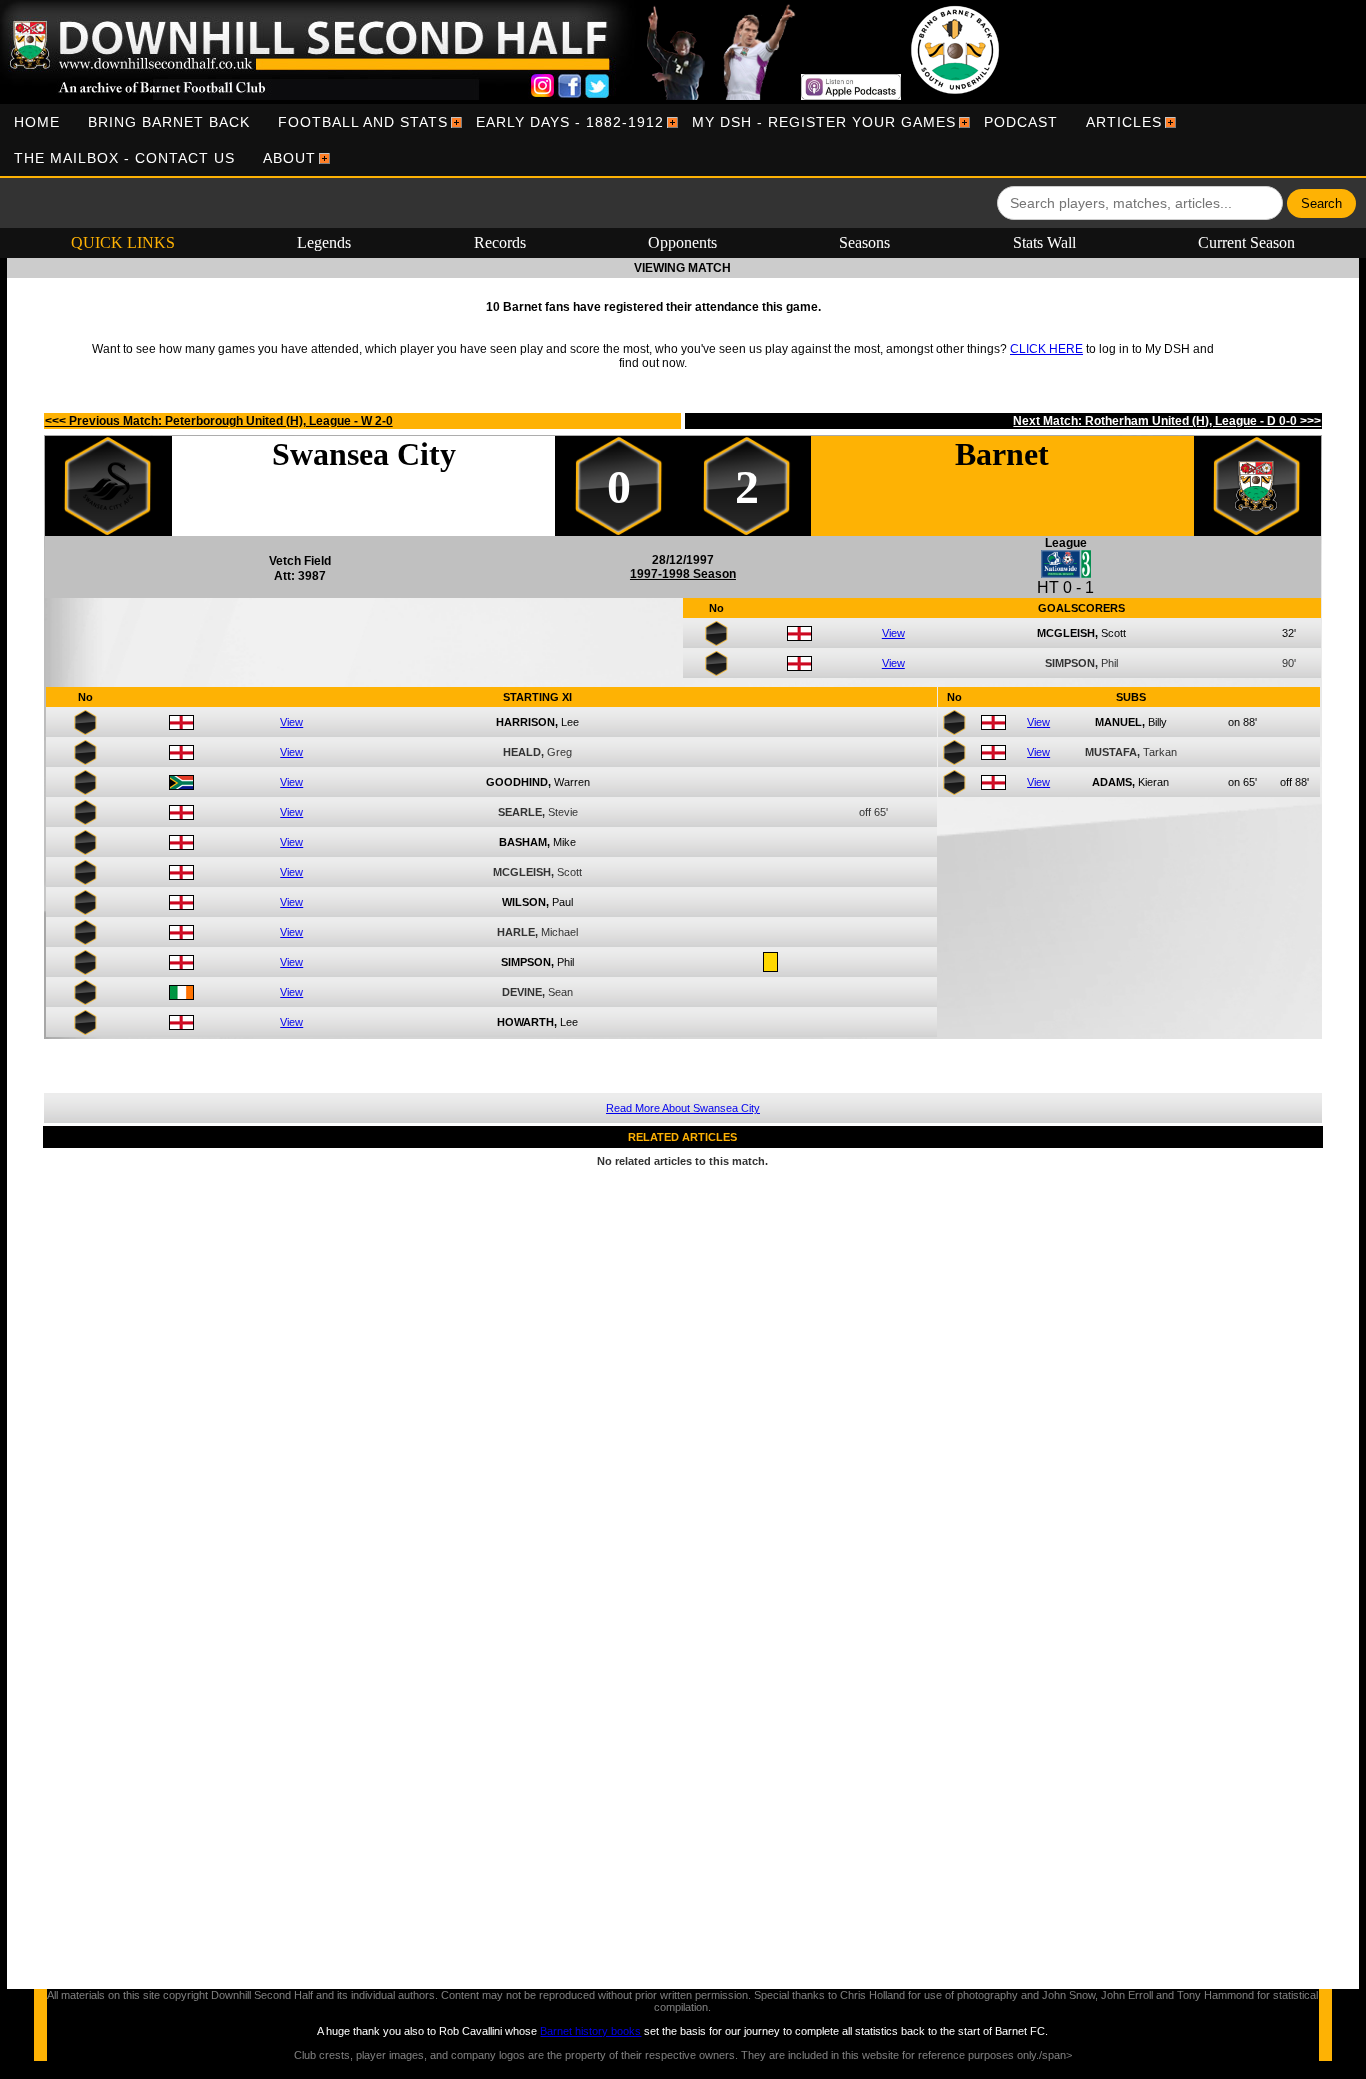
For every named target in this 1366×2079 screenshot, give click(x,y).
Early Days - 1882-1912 (570, 122)
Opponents (682, 242)
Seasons (864, 242)
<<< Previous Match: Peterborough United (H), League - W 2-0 (219, 421)
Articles (1124, 122)
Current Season (1246, 242)
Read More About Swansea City (683, 1108)
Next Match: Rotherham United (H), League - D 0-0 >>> (1167, 421)
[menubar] (683, 140)
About (289, 158)
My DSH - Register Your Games (824, 122)
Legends (324, 242)
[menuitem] (37, 122)
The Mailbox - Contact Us (124, 158)
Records (500, 242)
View (893, 633)
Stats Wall (1044, 242)
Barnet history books (590, 2031)
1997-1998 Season (683, 574)
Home (37, 122)
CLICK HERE (1046, 349)
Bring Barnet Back (169, 122)
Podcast (1021, 122)
